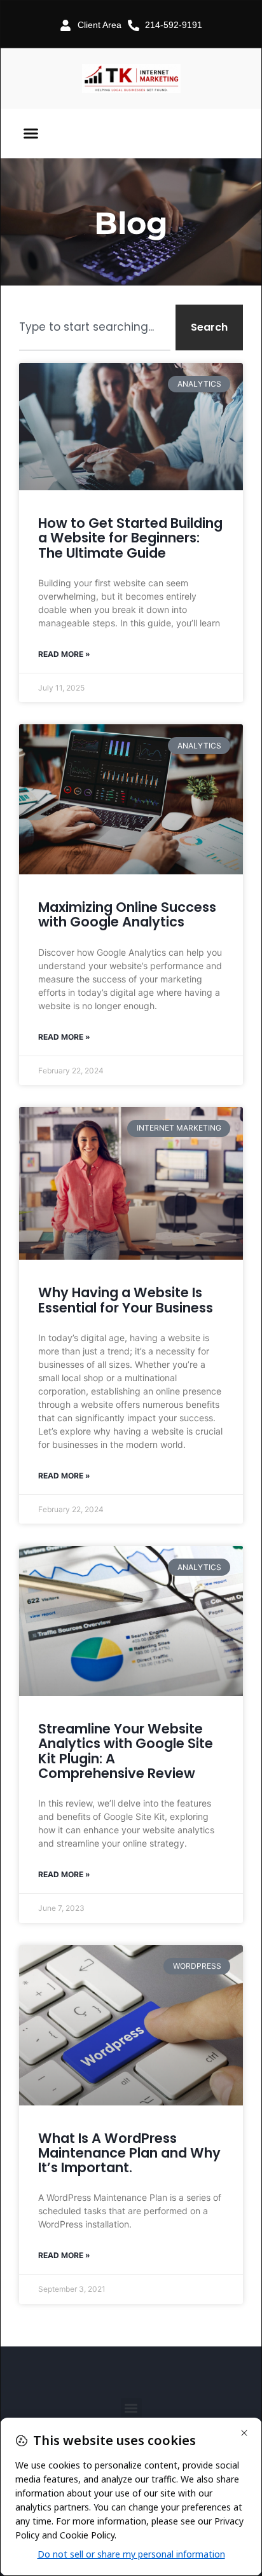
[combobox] (95, 327)
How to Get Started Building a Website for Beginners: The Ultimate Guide (130, 538)
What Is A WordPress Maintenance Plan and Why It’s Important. (129, 2153)
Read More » (64, 654)
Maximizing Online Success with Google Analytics (127, 914)
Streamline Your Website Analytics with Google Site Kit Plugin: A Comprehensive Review (126, 1751)
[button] (31, 134)
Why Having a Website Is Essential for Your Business (126, 1300)
